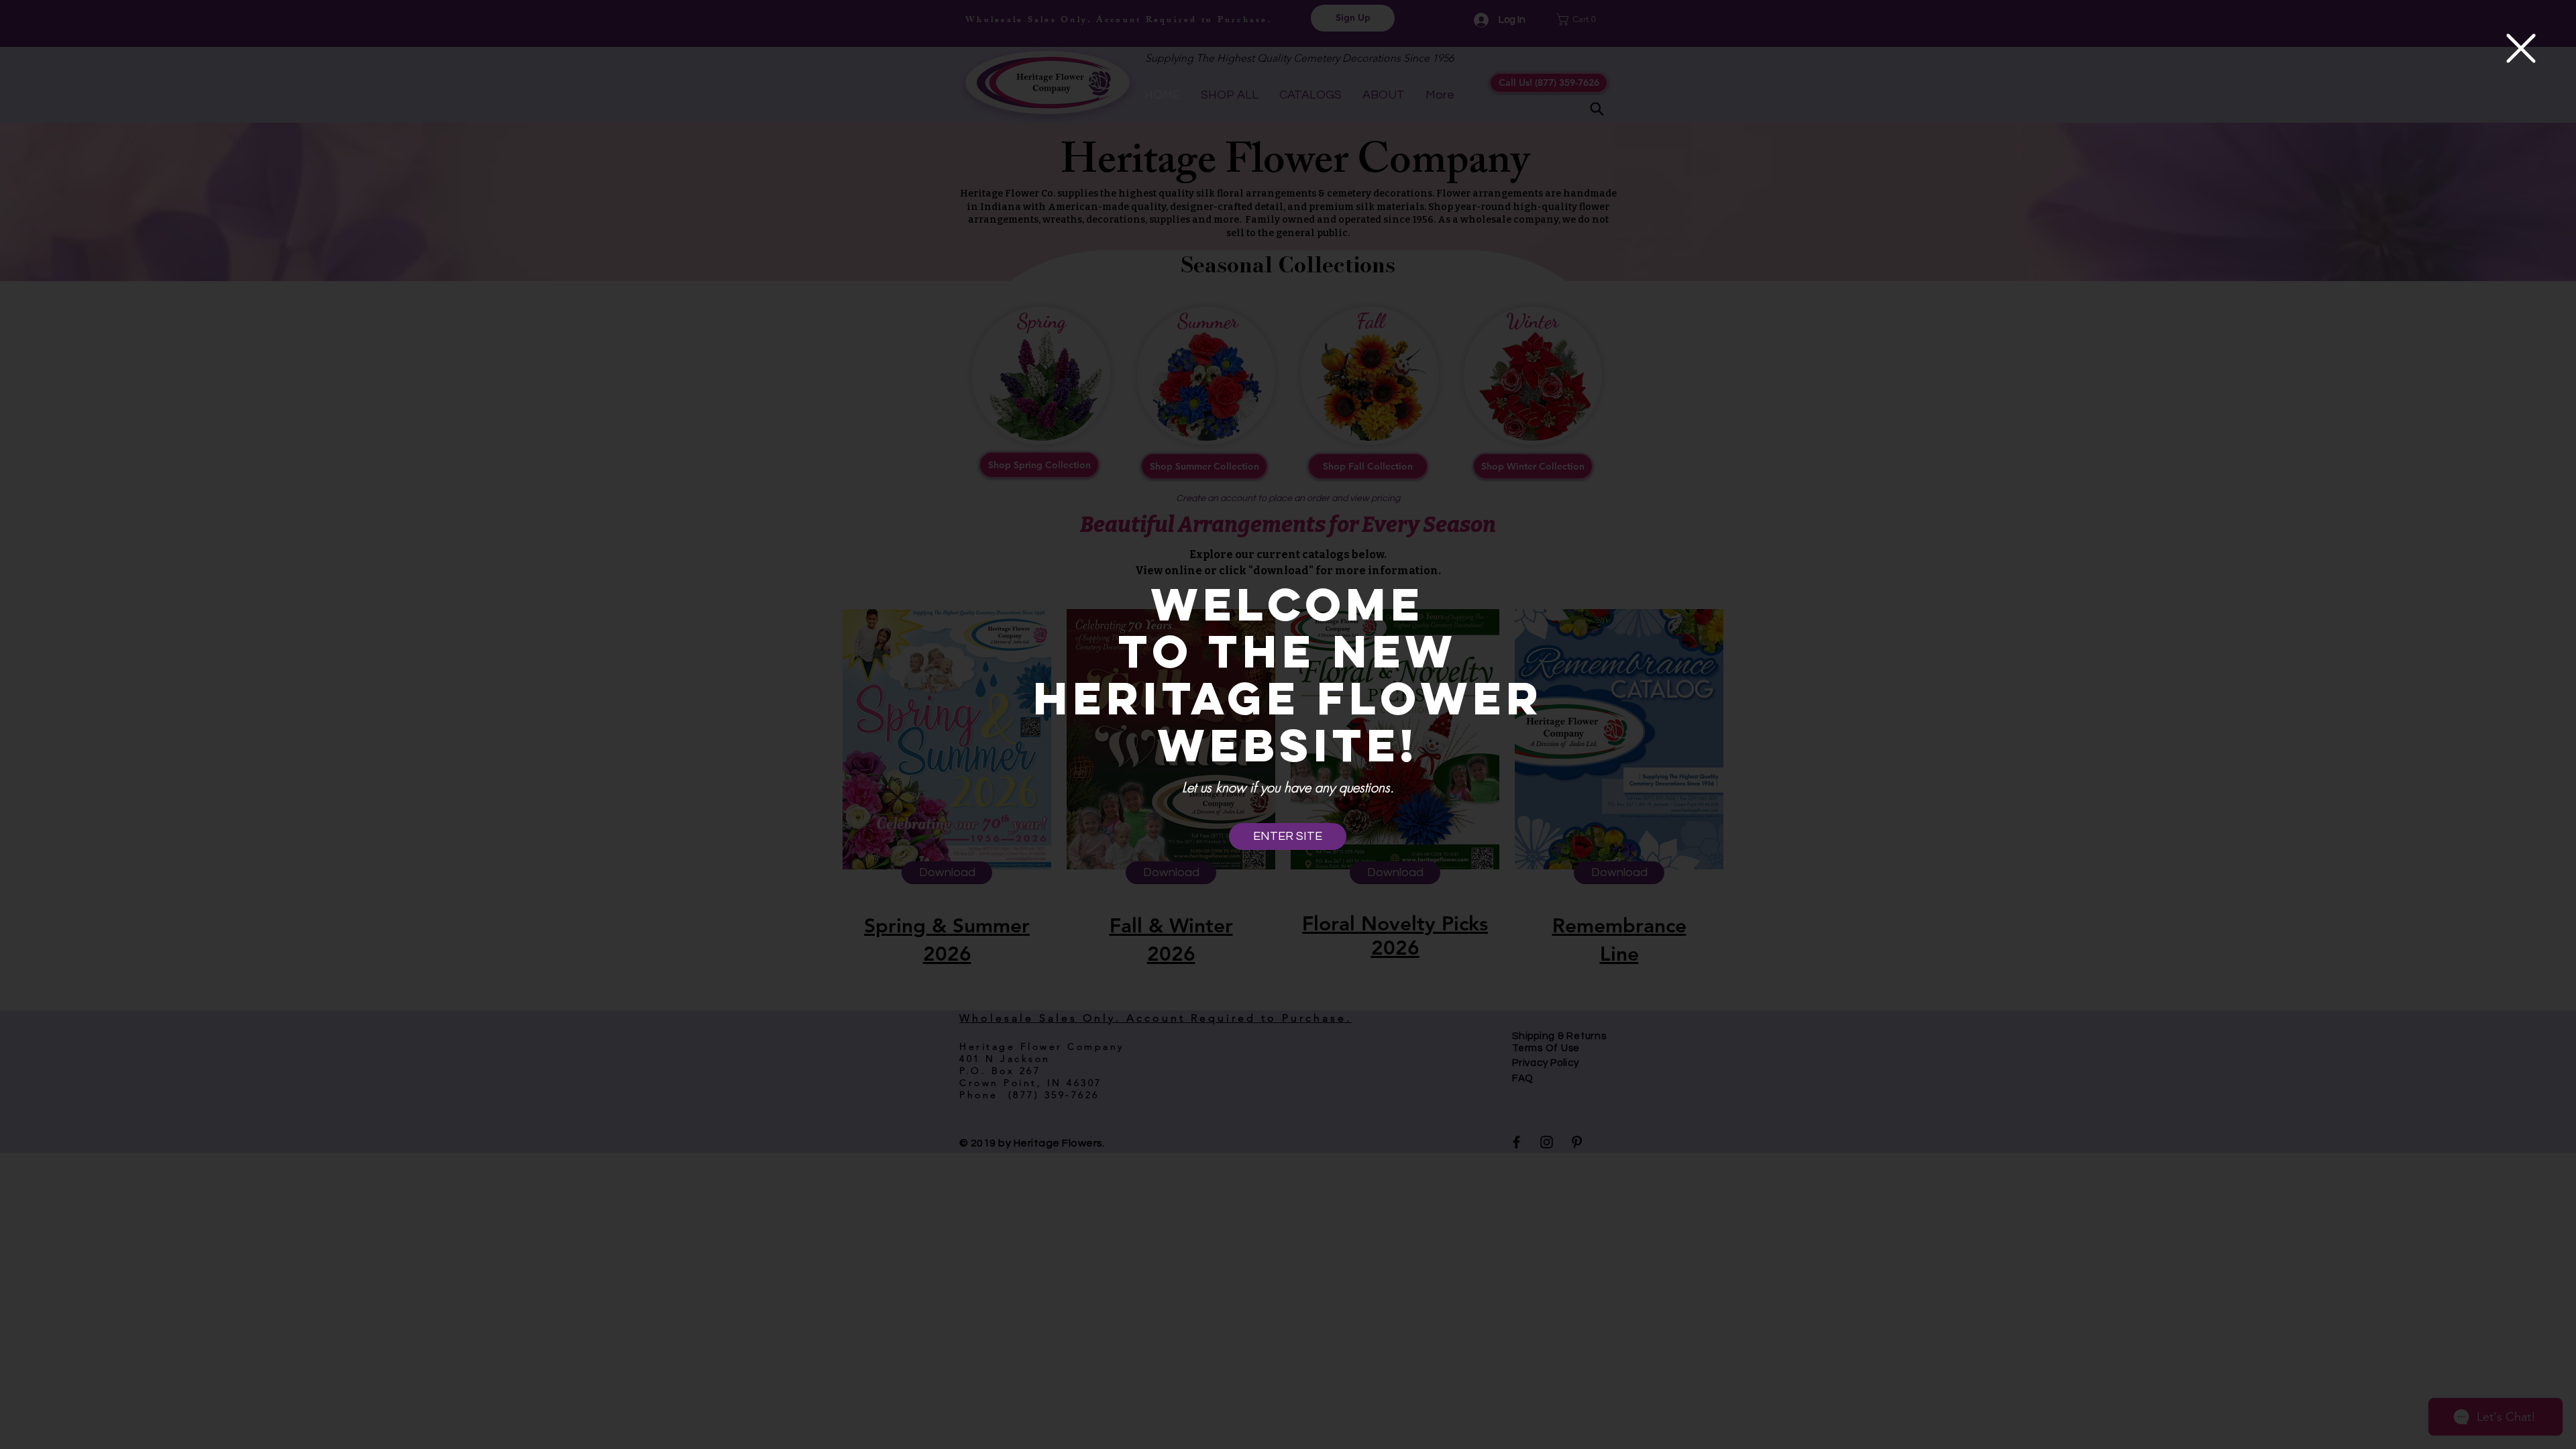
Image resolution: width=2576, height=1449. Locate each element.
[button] (2521, 48)
